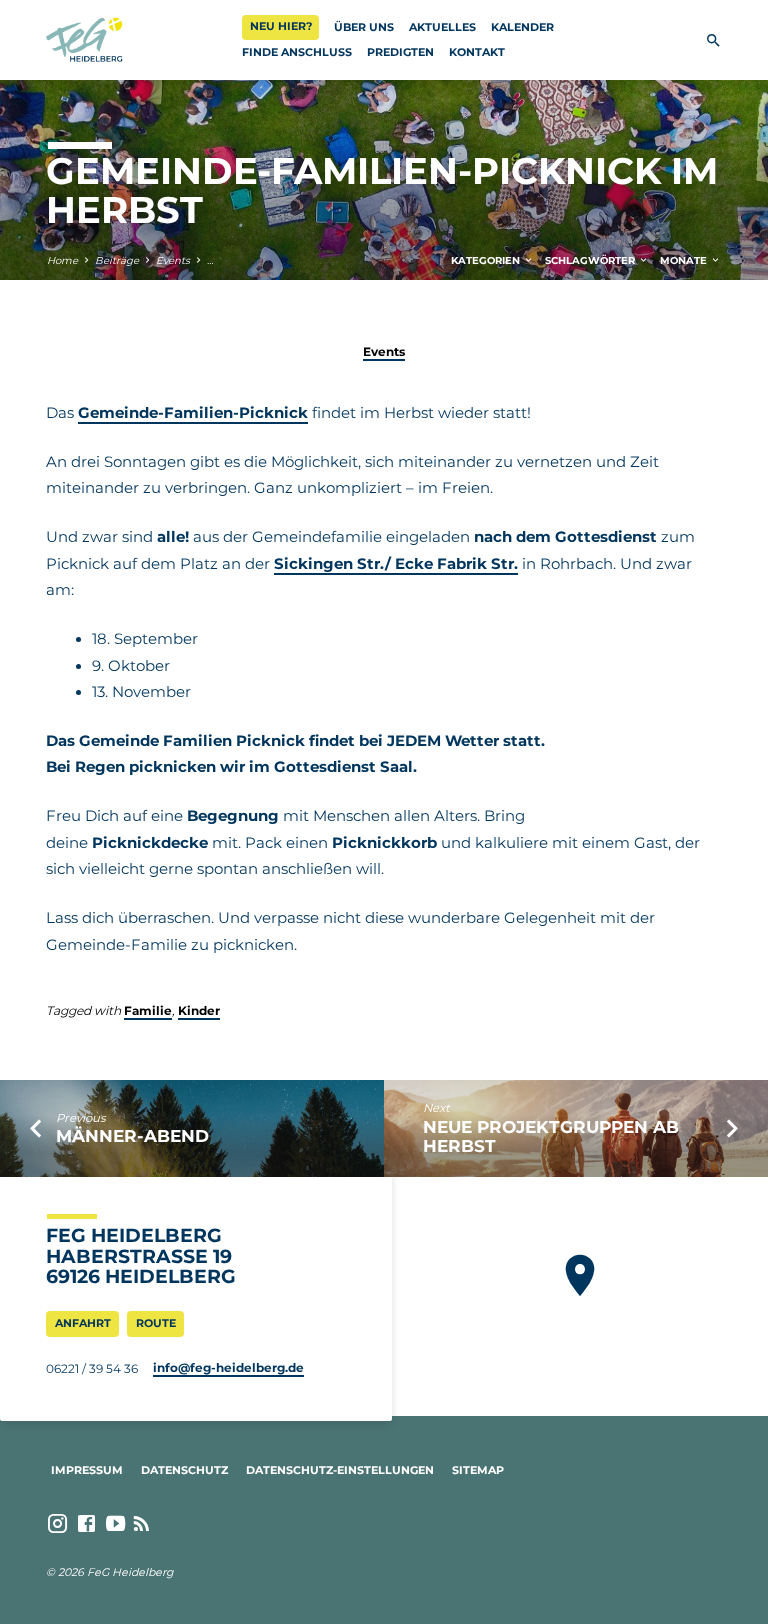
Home (62, 260)
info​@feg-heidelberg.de (228, 1367)
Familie (148, 1010)
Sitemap (478, 1470)
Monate (685, 260)
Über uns (364, 27)
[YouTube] (115, 1524)
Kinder (199, 1010)
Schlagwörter (591, 260)
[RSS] (141, 1524)
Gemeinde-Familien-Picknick (193, 413)
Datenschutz (184, 1470)
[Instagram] (57, 1524)
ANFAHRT (83, 1323)
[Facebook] (86, 1524)
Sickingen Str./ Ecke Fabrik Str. (396, 564)
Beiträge (117, 260)
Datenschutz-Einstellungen (340, 1470)
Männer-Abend (132, 1136)
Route (156, 1323)
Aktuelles (442, 27)
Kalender (522, 27)
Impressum (87, 1470)
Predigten (400, 52)
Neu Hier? (281, 26)
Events (173, 260)
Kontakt (477, 52)
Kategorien (487, 260)
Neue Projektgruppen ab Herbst (551, 1136)
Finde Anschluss (297, 52)
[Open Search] (713, 40)
